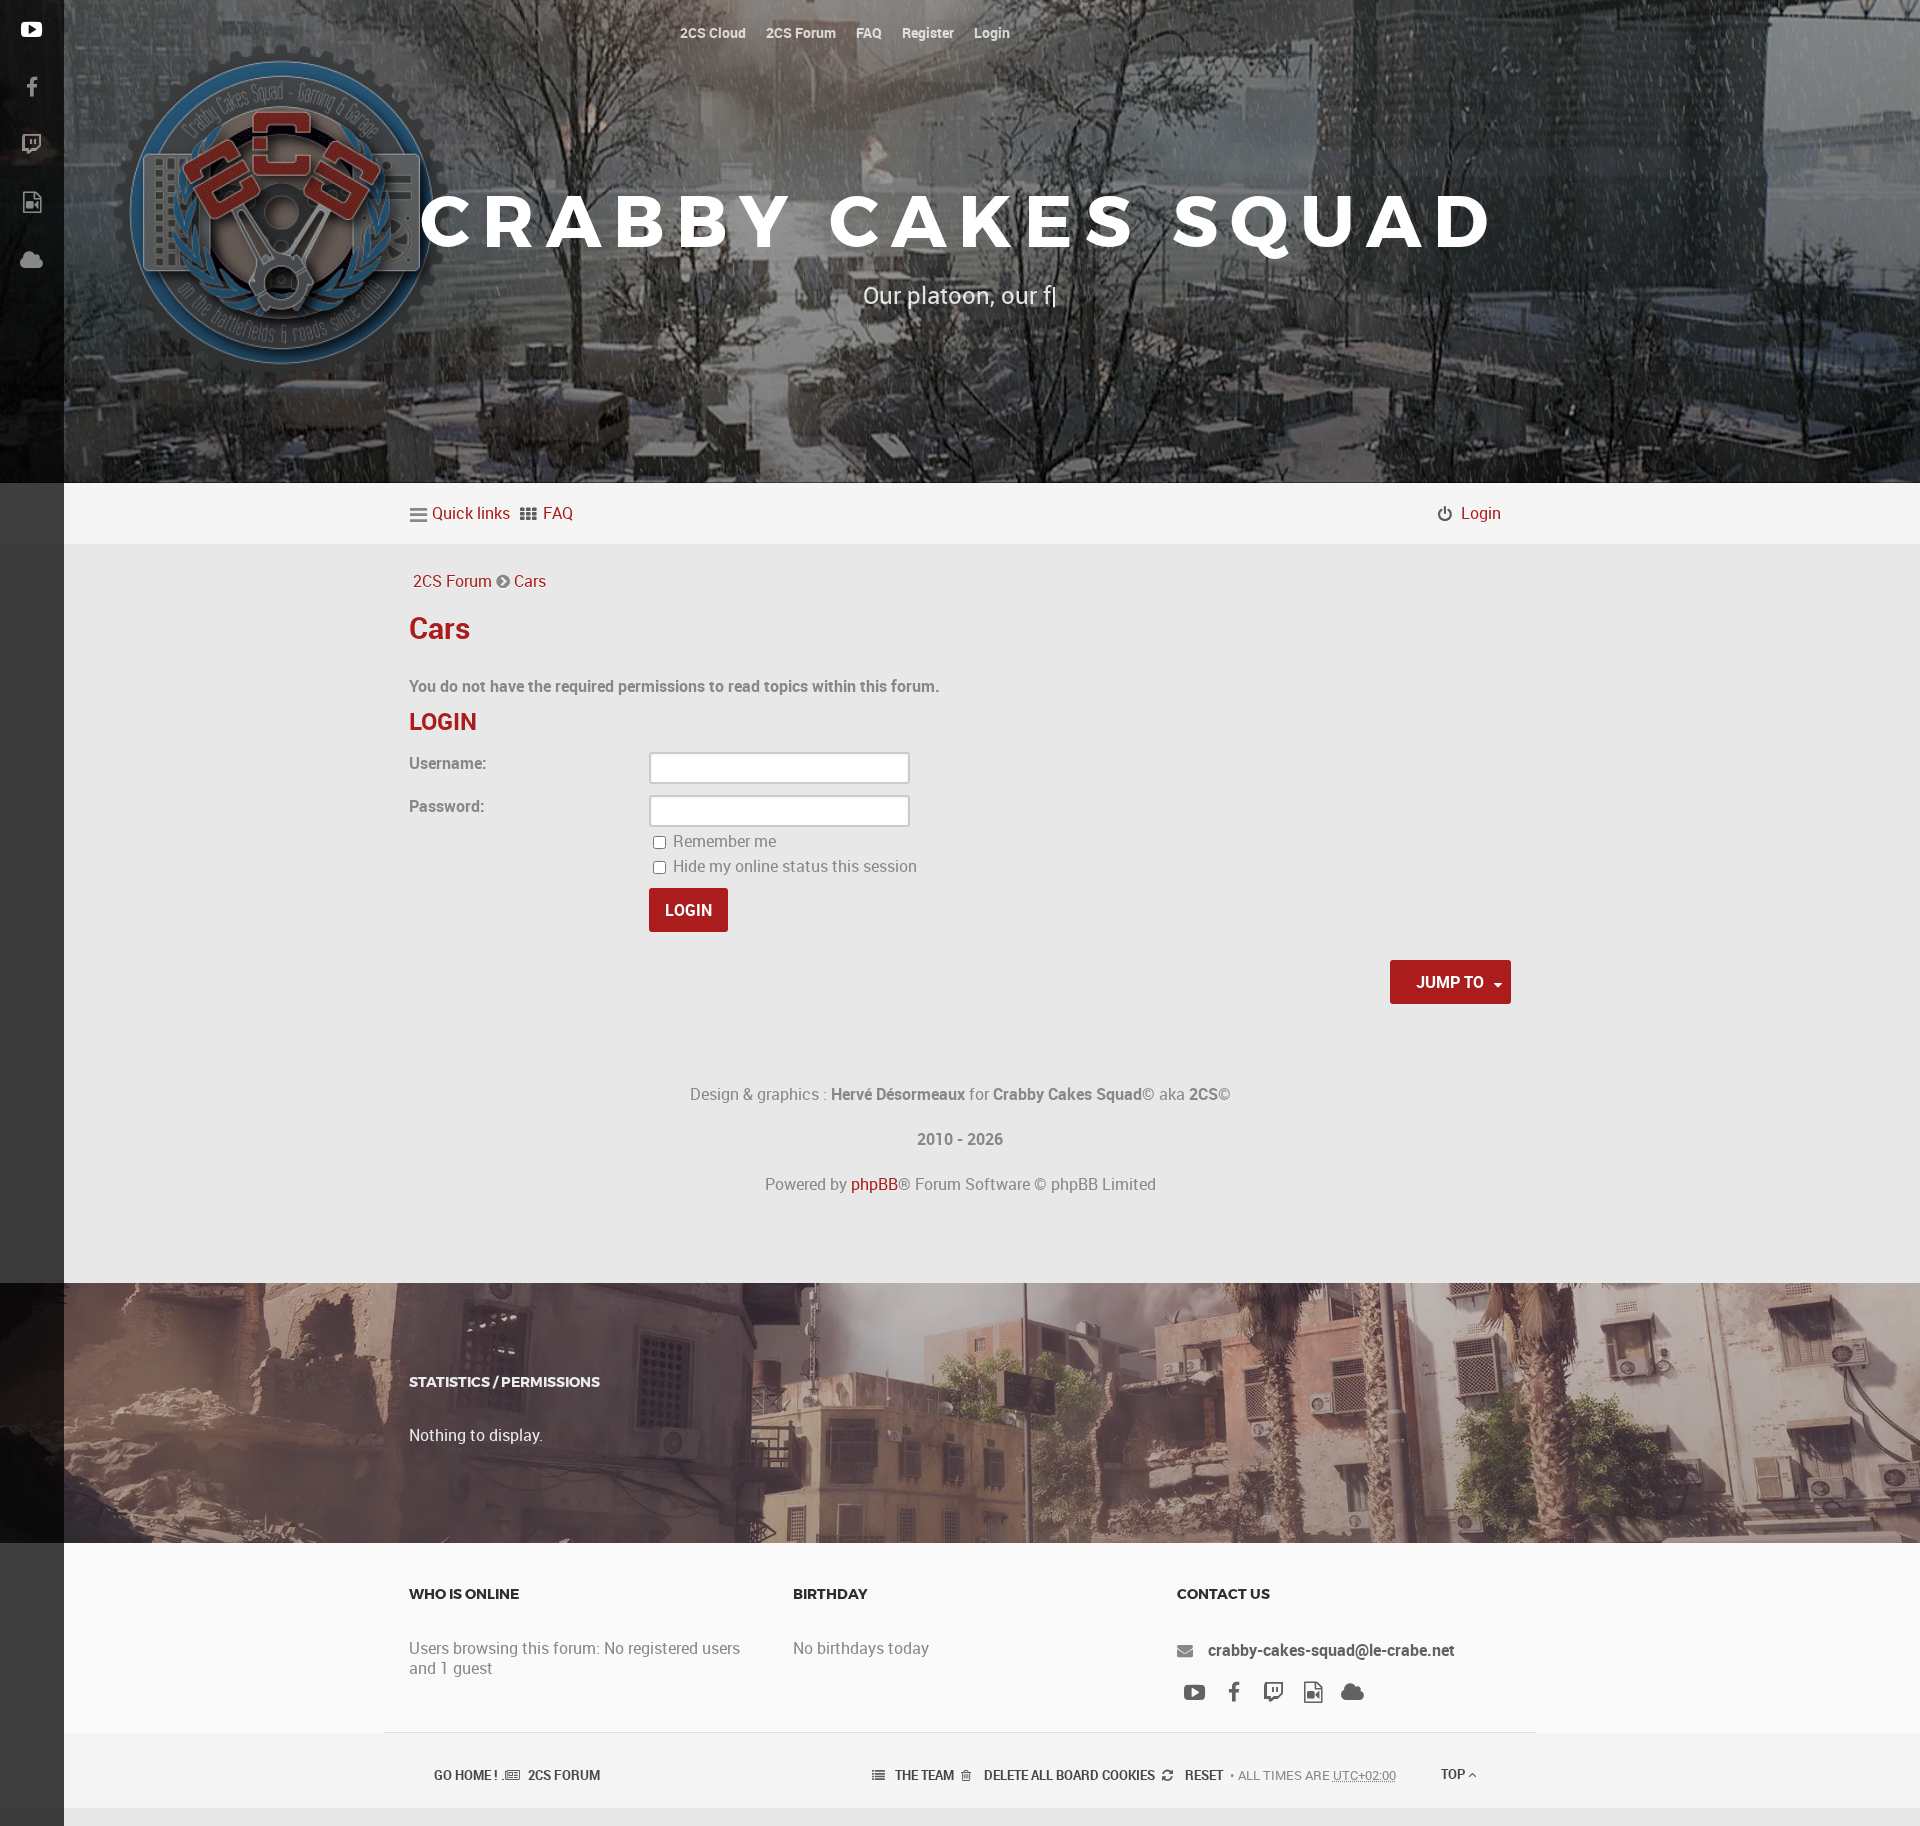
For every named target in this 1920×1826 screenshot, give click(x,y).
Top (1454, 1774)
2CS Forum (452, 581)
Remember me (722, 841)
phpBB (874, 1184)
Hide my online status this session (793, 866)
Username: (448, 763)
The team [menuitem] (924, 1775)
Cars (530, 581)
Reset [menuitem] (1204, 1775)
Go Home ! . (469, 1775)
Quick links (471, 513)
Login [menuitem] (1481, 513)
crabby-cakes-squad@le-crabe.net (1331, 1650)
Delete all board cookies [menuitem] (1069, 1775)
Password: (447, 806)
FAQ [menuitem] (558, 513)
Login (443, 721)
